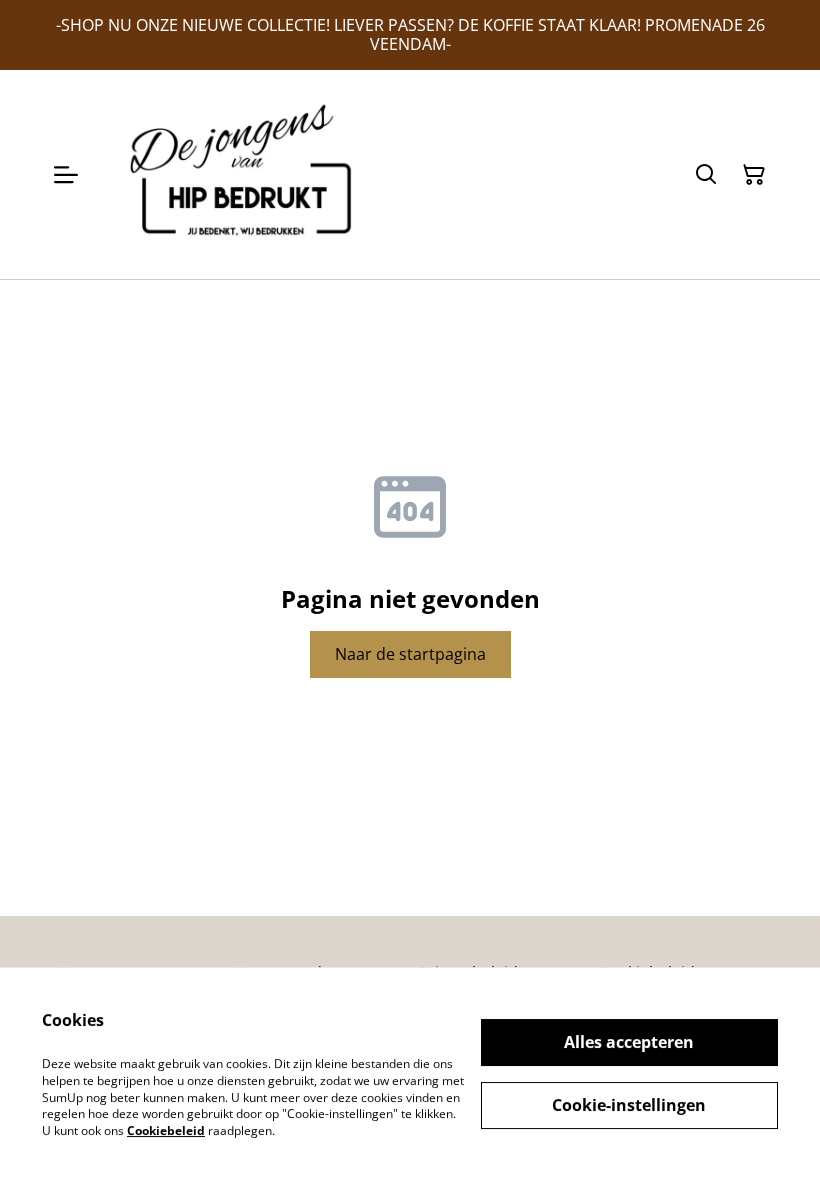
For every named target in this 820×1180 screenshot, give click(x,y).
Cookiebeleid (166, 1130)
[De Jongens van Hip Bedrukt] (248, 174)
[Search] (706, 175)
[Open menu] (66, 175)
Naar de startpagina (410, 654)
